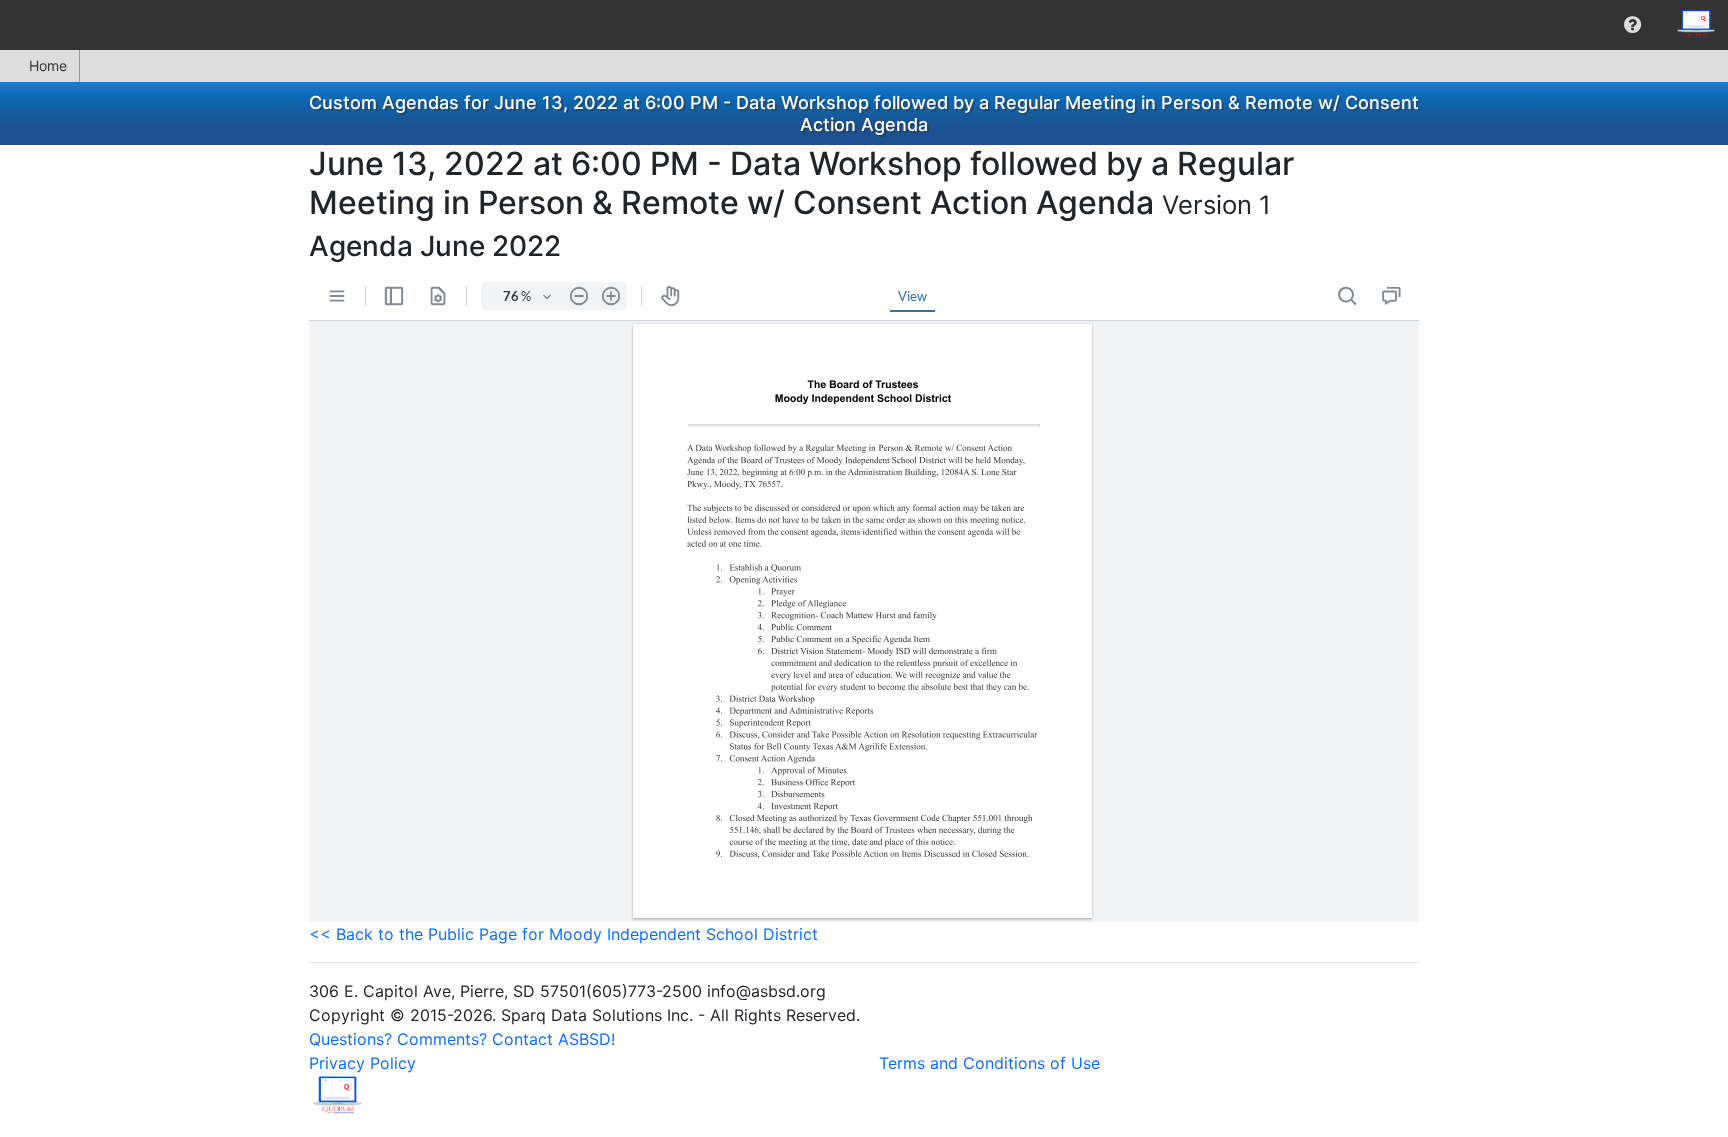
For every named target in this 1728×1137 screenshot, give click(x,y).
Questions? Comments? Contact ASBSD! (462, 1039)
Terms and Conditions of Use (989, 1063)
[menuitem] (1632, 25)
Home (48, 65)
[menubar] (864, 25)
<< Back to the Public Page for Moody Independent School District (563, 934)
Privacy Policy (362, 1063)
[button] (1632, 25)
